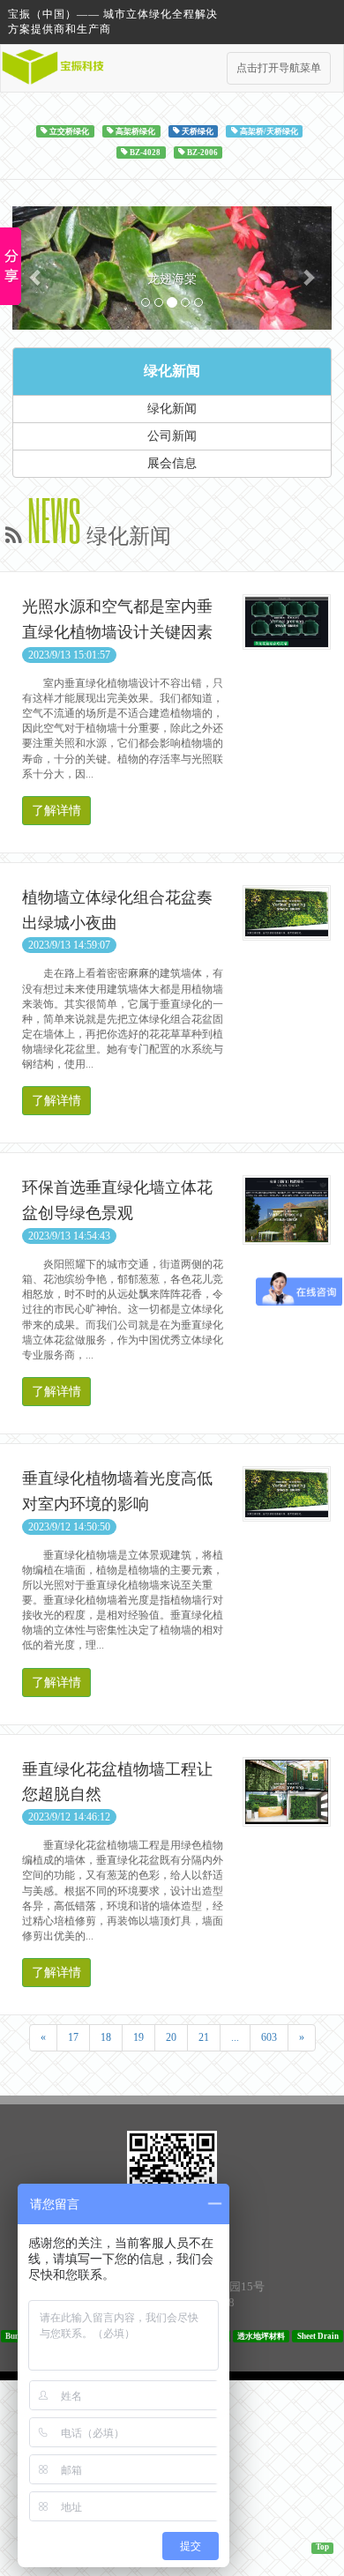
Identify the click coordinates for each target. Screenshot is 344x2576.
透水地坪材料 (261, 2531)
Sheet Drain (318, 2531)
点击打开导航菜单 (279, 68)
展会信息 (172, 659)
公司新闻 (172, 632)
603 (269, 2233)
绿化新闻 (172, 566)
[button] (36, 366)
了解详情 (56, 1006)
